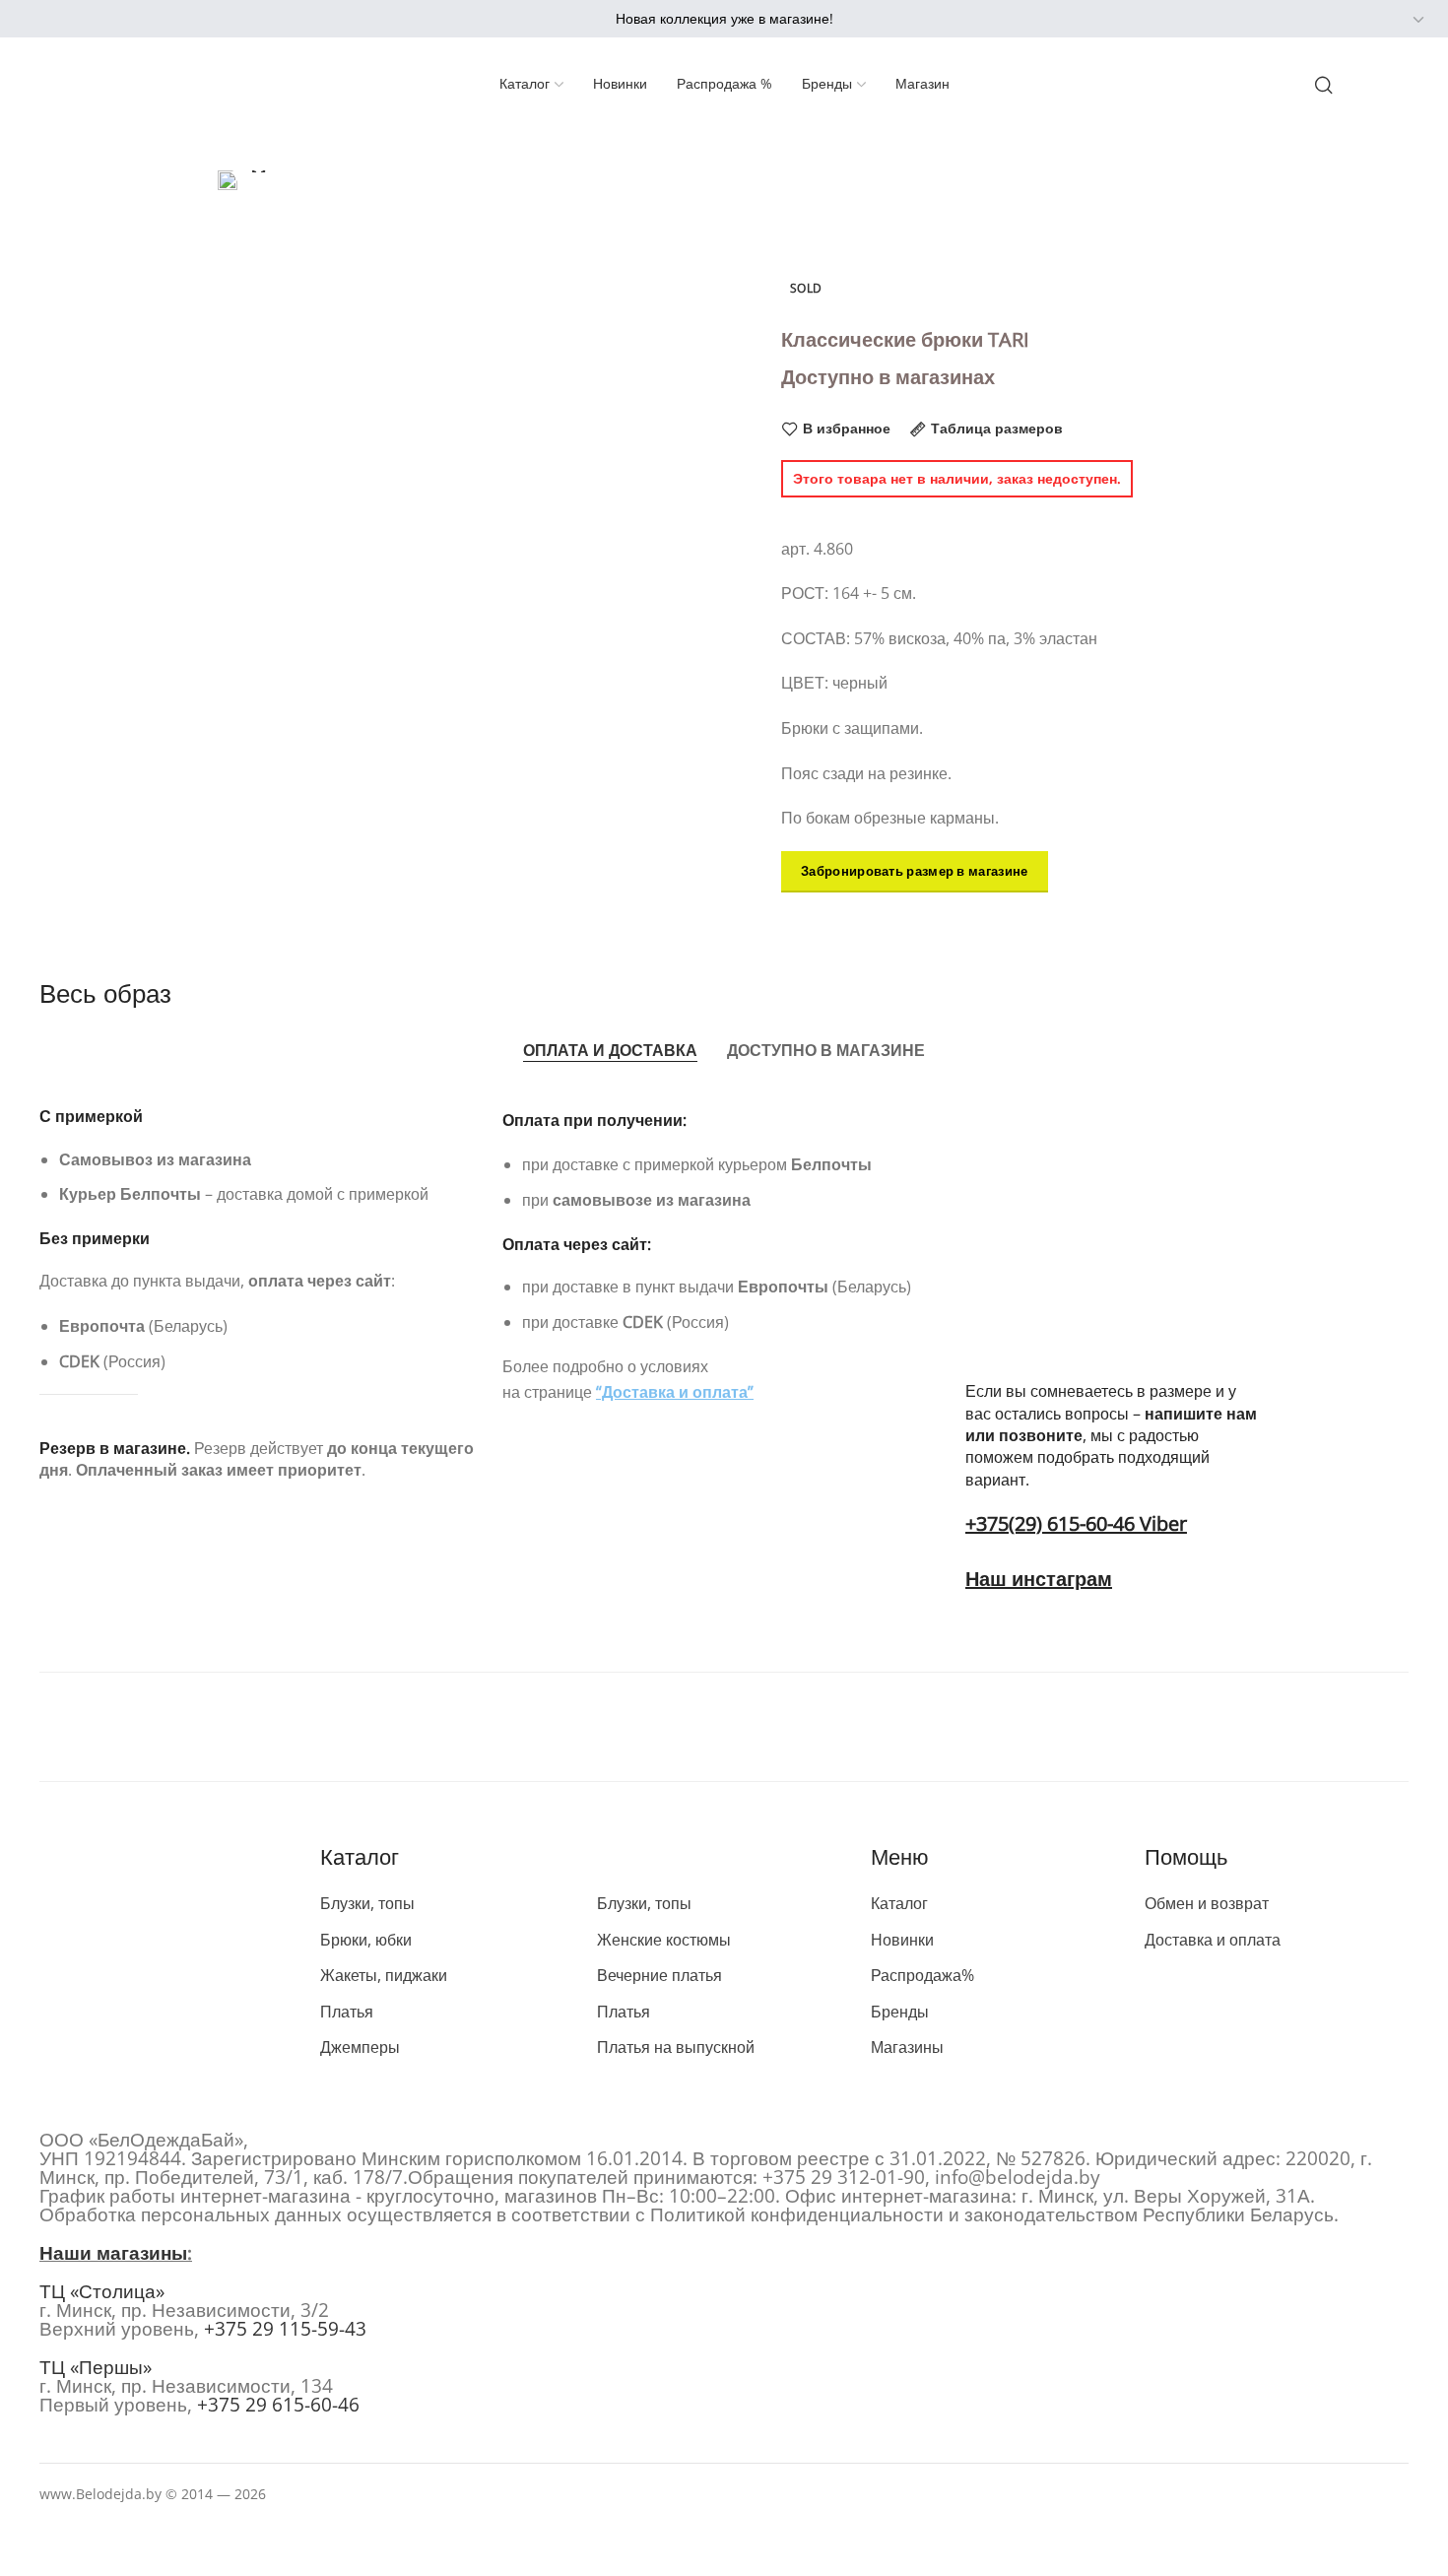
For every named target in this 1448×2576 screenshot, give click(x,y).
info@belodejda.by (1018, 2177)
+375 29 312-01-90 (844, 2177)
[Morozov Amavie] (446, 1727)
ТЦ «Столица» (102, 2291)
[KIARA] (168, 1727)
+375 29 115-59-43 (285, 2329)
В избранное (847, 429)
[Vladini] (1280, 1727)
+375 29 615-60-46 (278, 2405)
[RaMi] (1002, 1727)
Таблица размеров (997, 429)
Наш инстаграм (1039, 1579)
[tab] (610, 1050)
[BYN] (1375, 20)
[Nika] (724, 1727)
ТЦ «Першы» (96, 2367)
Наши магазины (113, 2253)
